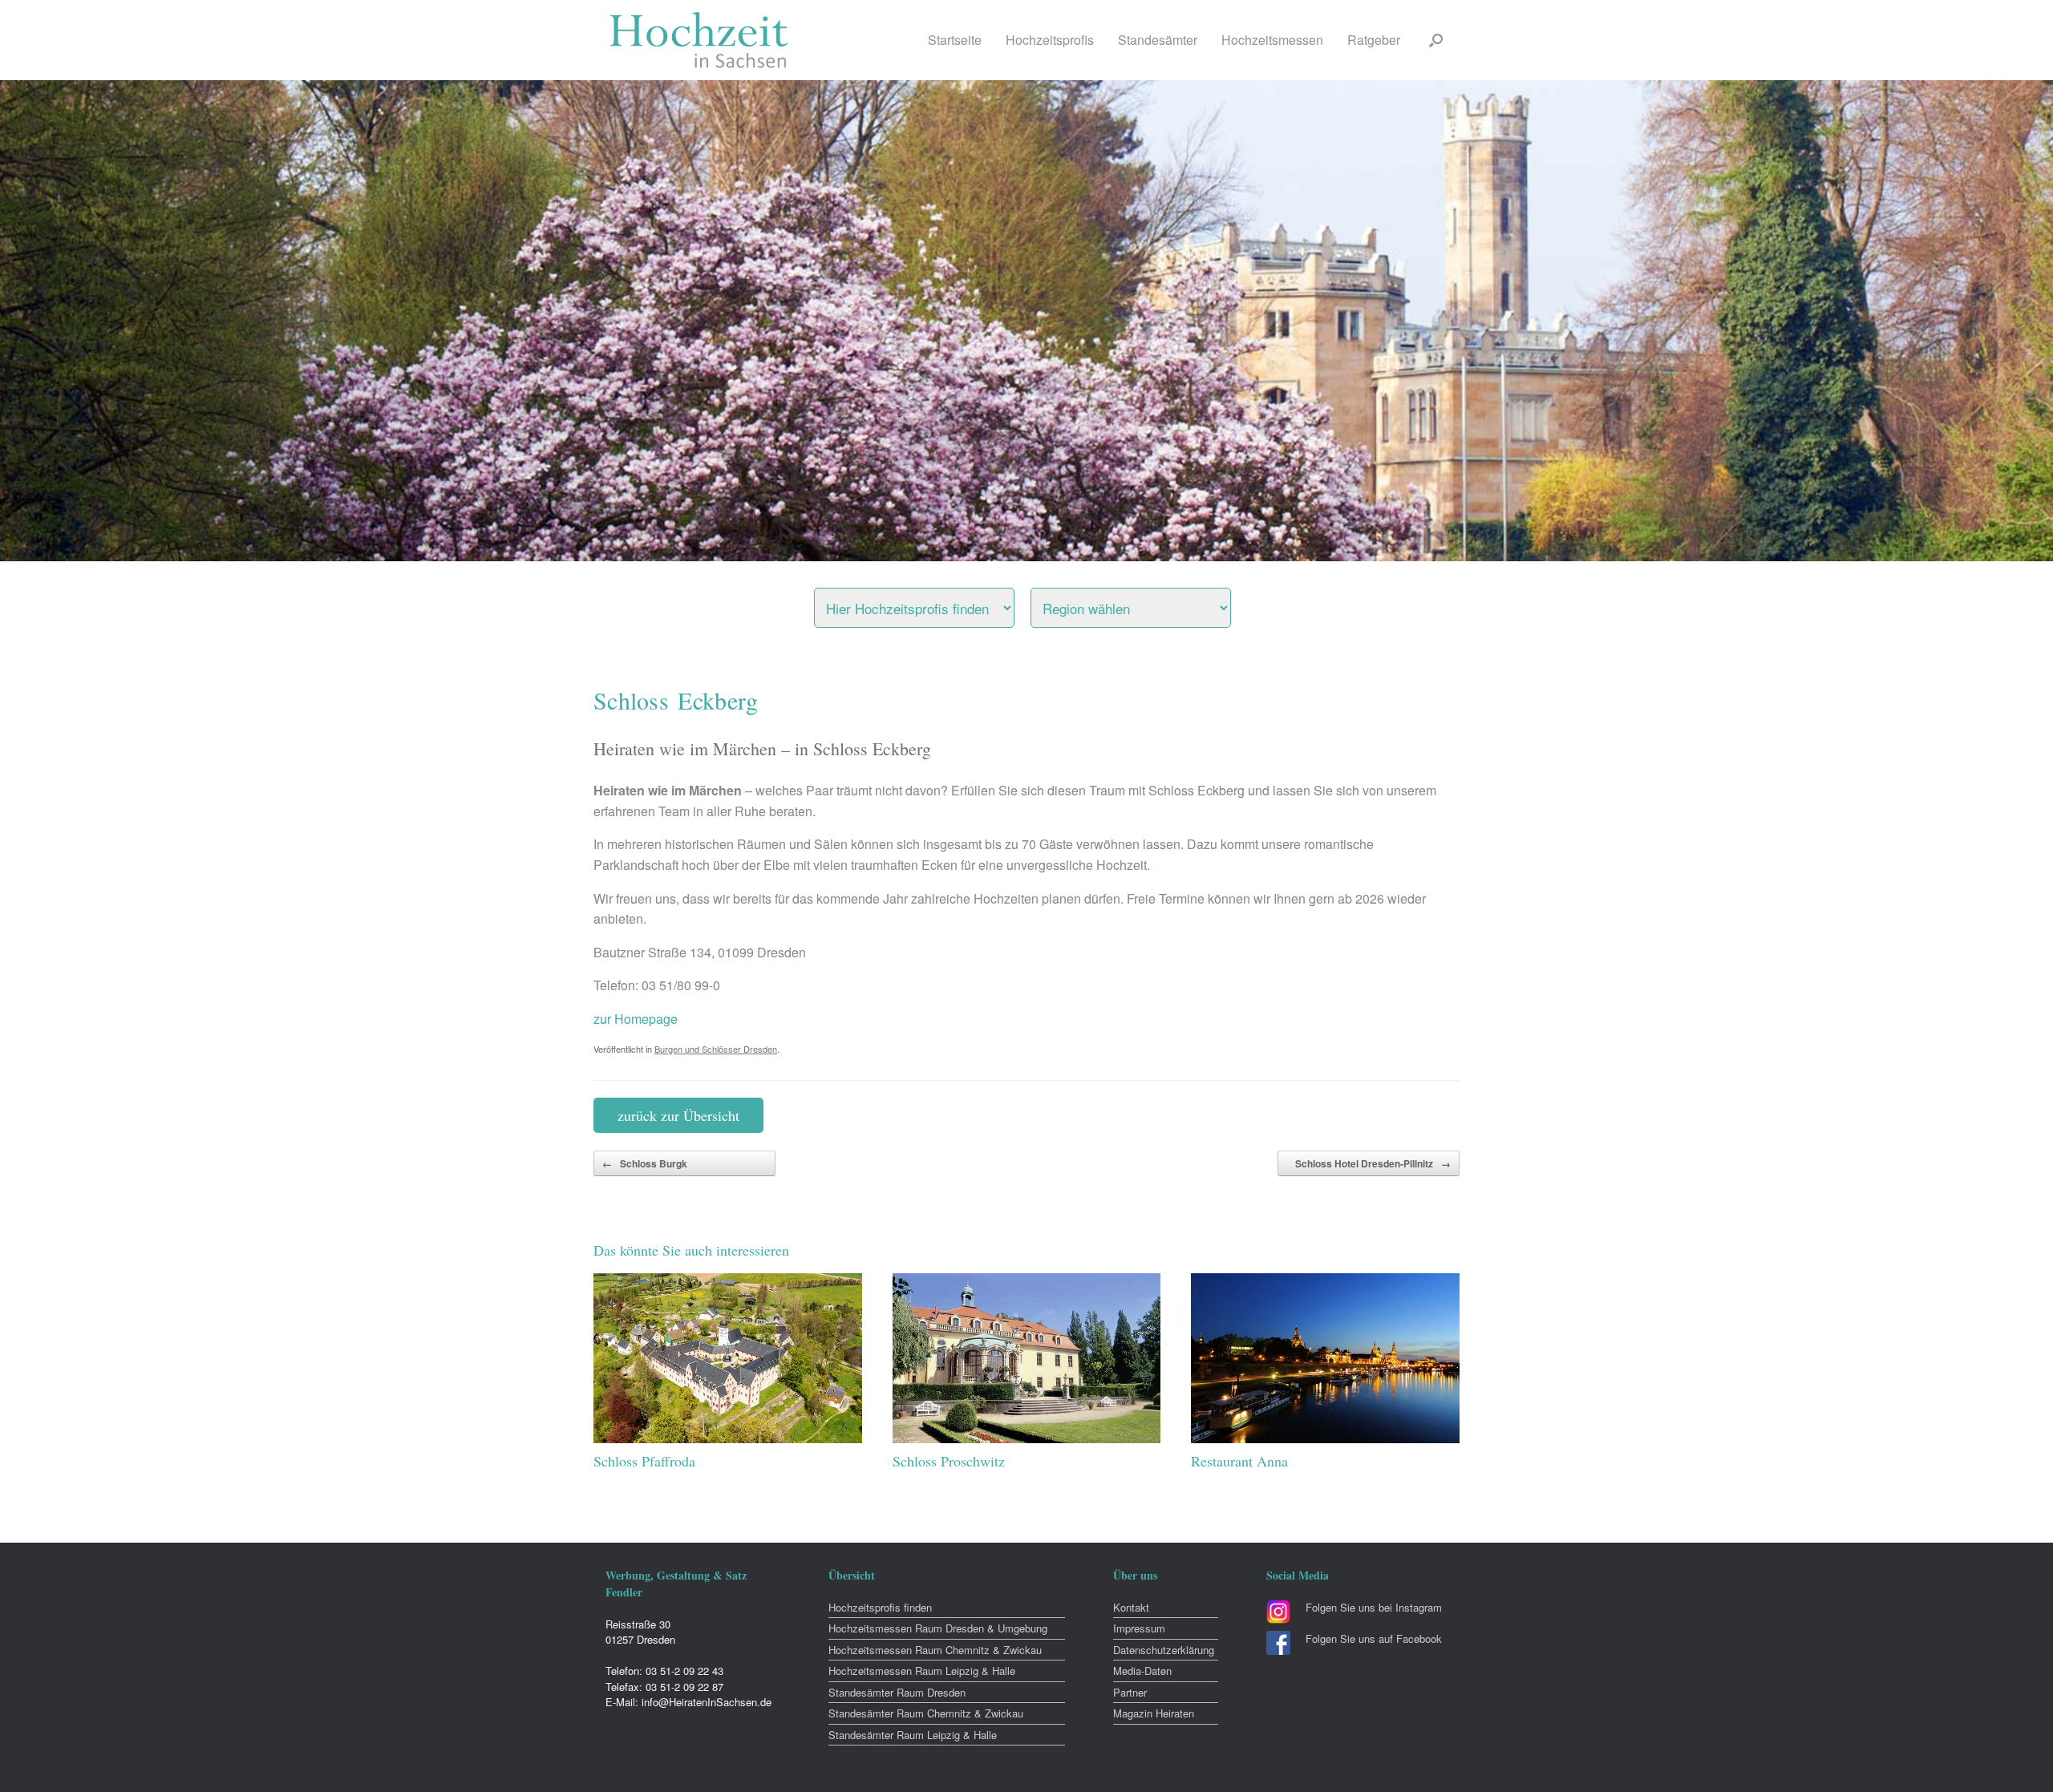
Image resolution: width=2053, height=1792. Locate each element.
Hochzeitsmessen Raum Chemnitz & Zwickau (935, 1650)
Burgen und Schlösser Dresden (716, 1049)
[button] (1436, 40)
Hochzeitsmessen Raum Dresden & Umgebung (938, 1628)
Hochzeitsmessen (1272, 40)
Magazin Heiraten (1154, 1713)
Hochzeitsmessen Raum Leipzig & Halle (922, 1671)
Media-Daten (1142, 1671)
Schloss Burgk (645, 1163)
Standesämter (1158, 40)
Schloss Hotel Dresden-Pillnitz (1373, 1163)
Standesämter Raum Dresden (897, 1692)
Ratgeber (1374, 40)
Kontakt (1131, 1607)
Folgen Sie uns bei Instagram (1374, 1607)
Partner (1130, 1692)
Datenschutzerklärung (1164, 1650)
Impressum (1139, 1628)
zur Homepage (636, 1019)
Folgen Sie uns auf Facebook (1374, 1638)
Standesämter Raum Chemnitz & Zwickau (926, 1713)
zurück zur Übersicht (678, 1115)
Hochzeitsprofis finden (880, 1607)
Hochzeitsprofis (1050, 40)
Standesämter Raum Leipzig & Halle (913, 1735)
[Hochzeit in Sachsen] (699, 40)
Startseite (955, 40)
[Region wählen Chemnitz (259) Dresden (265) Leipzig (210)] (1151, 604)
